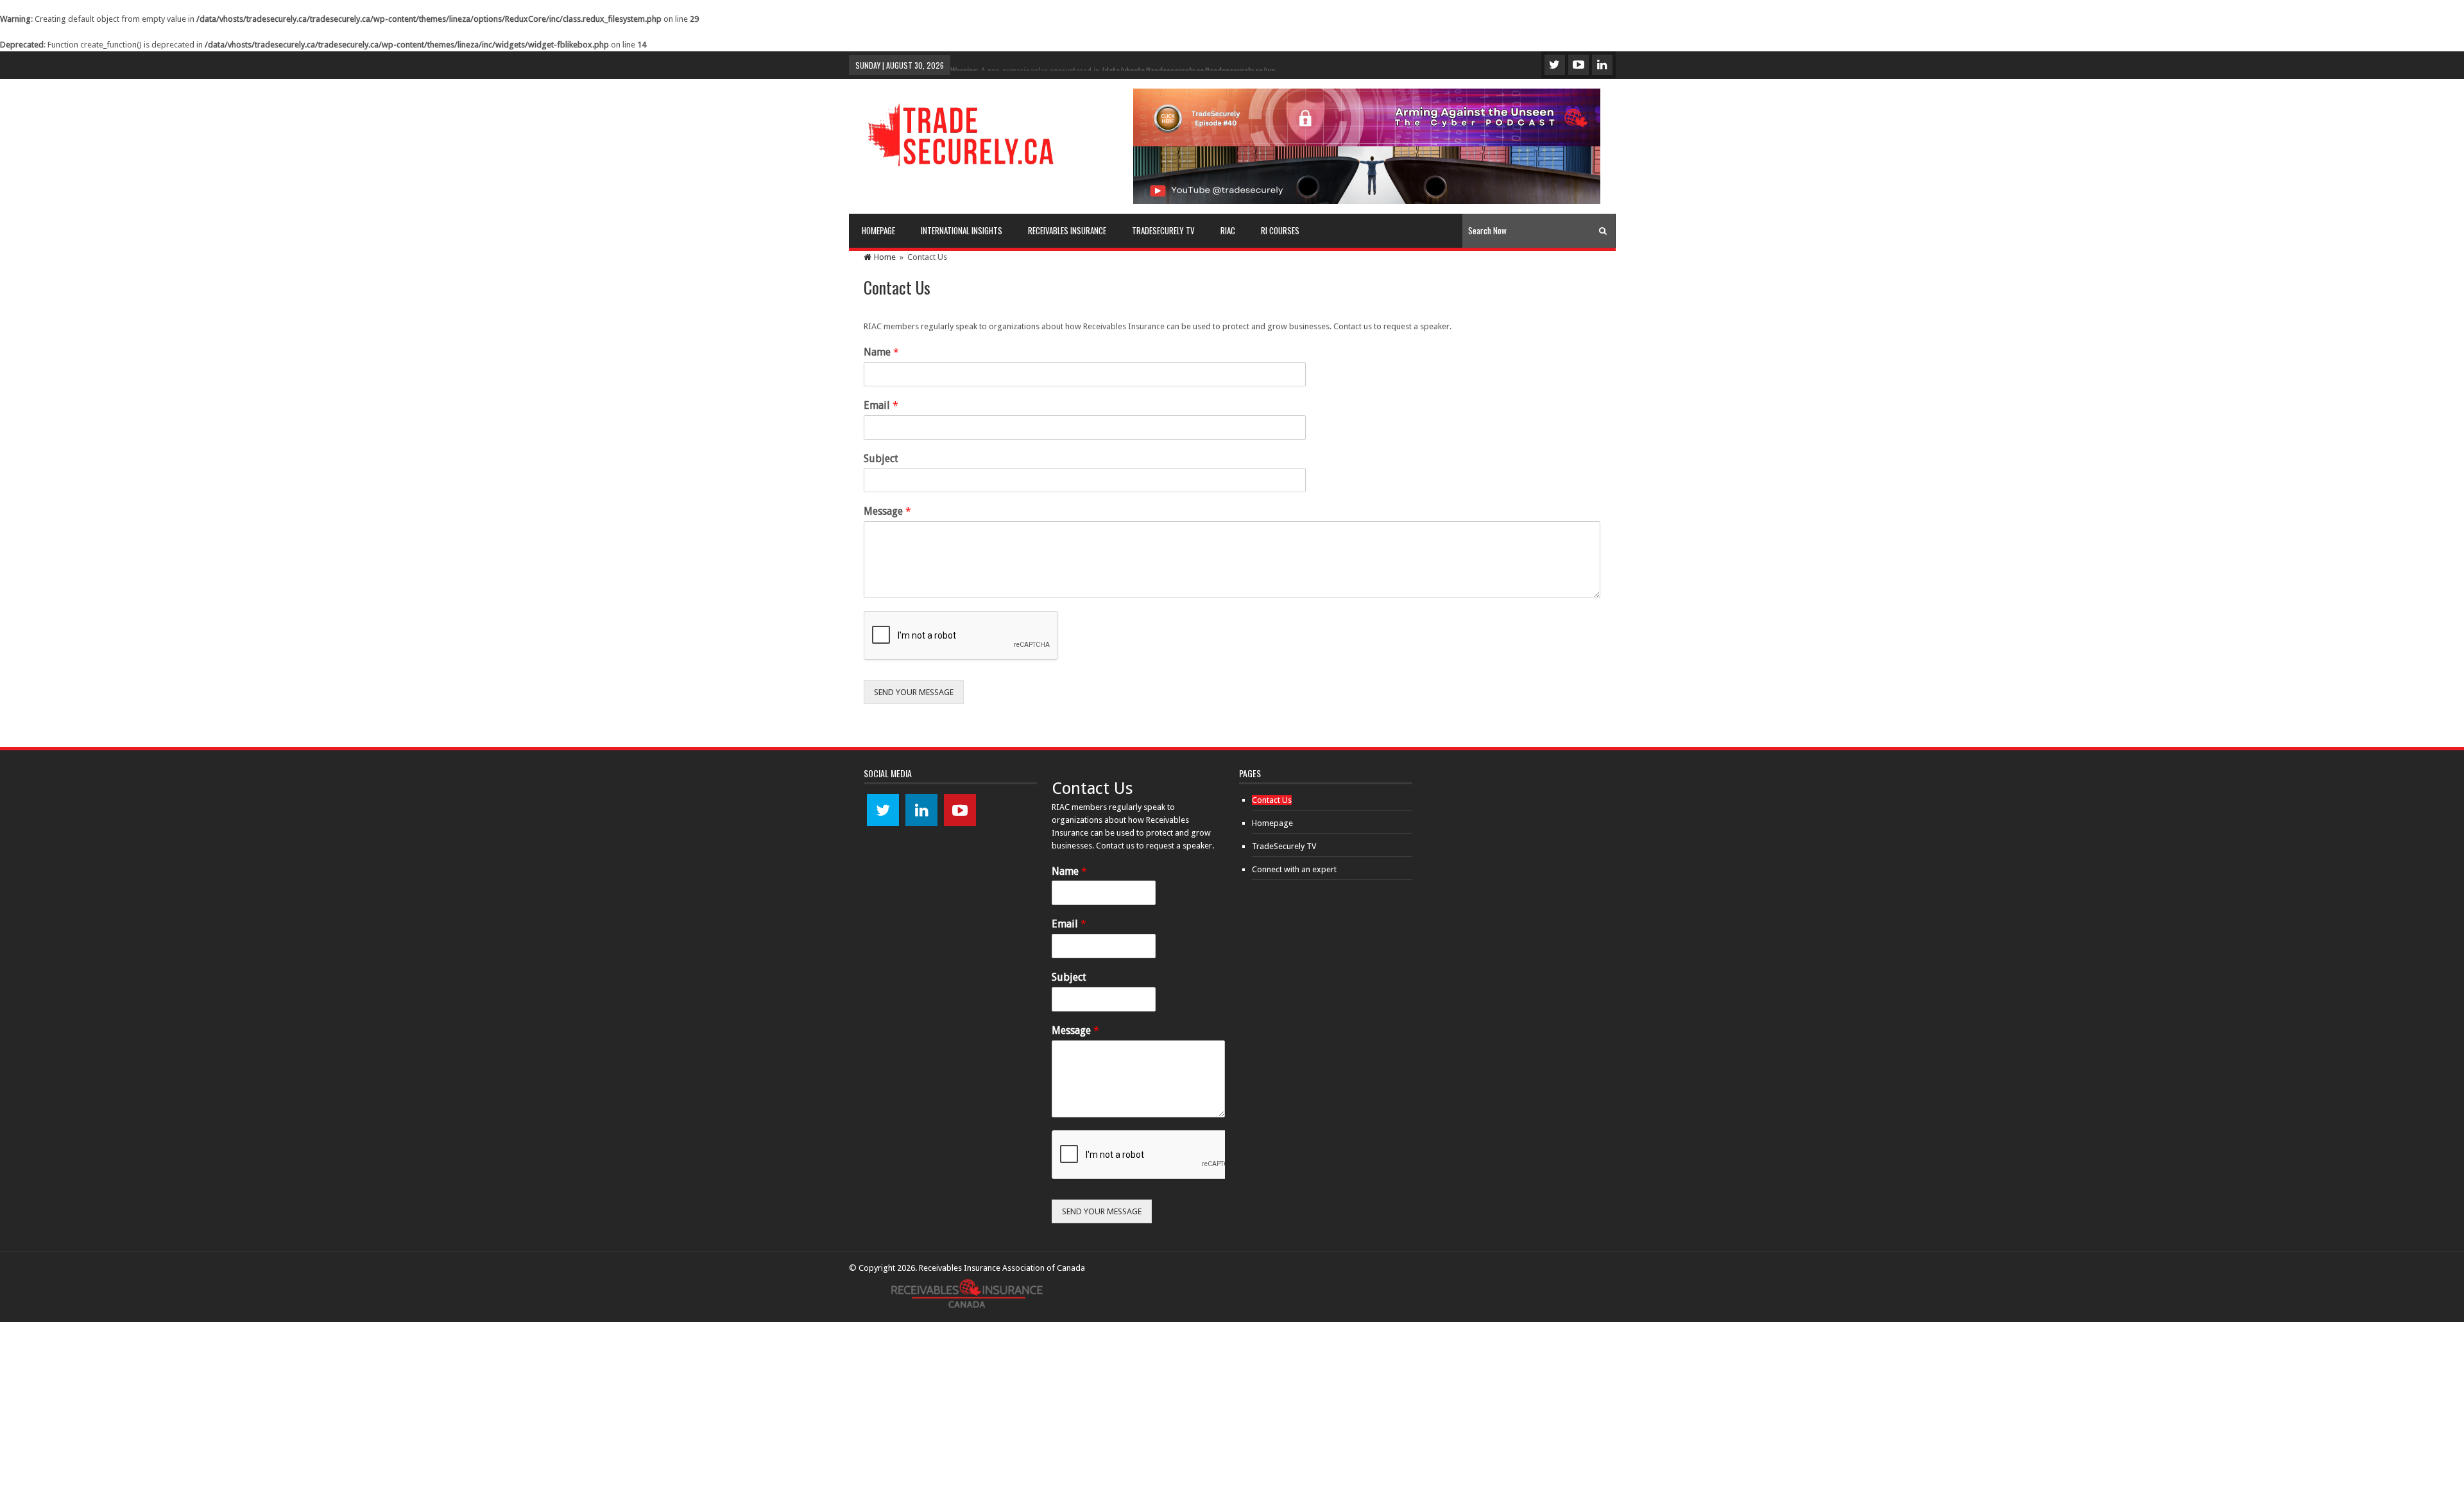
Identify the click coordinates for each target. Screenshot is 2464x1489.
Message (887, 511)
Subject (881, 459)
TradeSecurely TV (1284, 846)
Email (881, 405)
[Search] (1603, 231)
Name (881, 352)
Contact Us (1272, 800)
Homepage (1272, 823)
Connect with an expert (1294, 869)
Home (885, 257)
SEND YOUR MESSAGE (914, 692)
